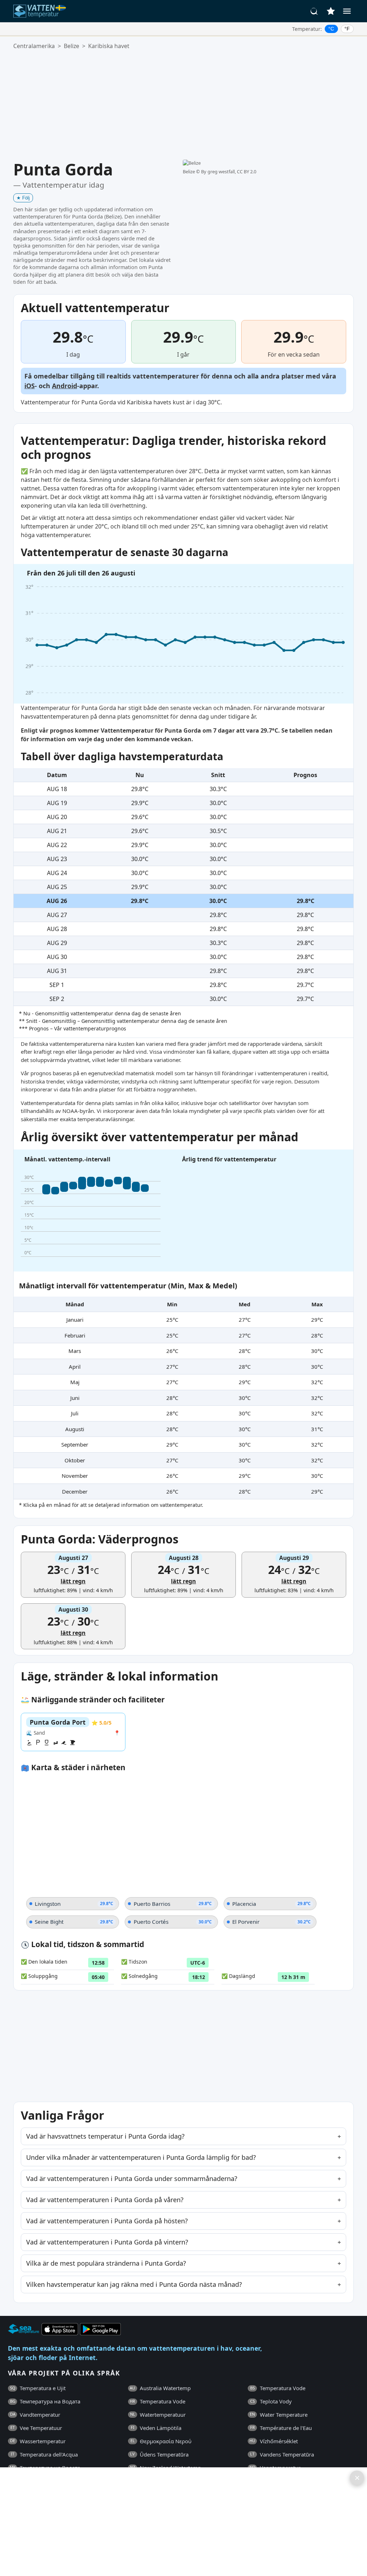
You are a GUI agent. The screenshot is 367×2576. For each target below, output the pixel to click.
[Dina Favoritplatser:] (331, 11)
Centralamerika (34, 46)
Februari (75, 1335)
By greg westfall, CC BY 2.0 (229, 171)
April (75, 1367)
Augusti (75, 1429)
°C (331, 29)
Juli (75, 1413)
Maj (75, 1382)
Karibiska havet (109, 46)
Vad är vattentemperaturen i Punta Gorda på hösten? (107, 2221)
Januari (75, 1320)
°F (347, 29)
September (75, 1444)
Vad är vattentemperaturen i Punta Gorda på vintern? (107, 2242)
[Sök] (314, 11)
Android (65, 386)
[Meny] (347, 11)
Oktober (75, 1460)
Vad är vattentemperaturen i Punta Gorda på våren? (105, 2200)
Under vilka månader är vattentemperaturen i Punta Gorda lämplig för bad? (141, 2157)
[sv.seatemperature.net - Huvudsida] (41, 11)
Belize (72, 46)
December (75, 1491)
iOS (30, 386)
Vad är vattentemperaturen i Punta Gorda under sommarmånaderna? (132, 2178)
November (75, 1476)
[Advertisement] (183, 105)
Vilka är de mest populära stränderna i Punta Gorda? (106, 2263)
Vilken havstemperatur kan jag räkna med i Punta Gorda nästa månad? (134, 2284)
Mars (75, 1351)
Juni (75, 1398)
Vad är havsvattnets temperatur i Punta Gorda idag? (105, 2136)
